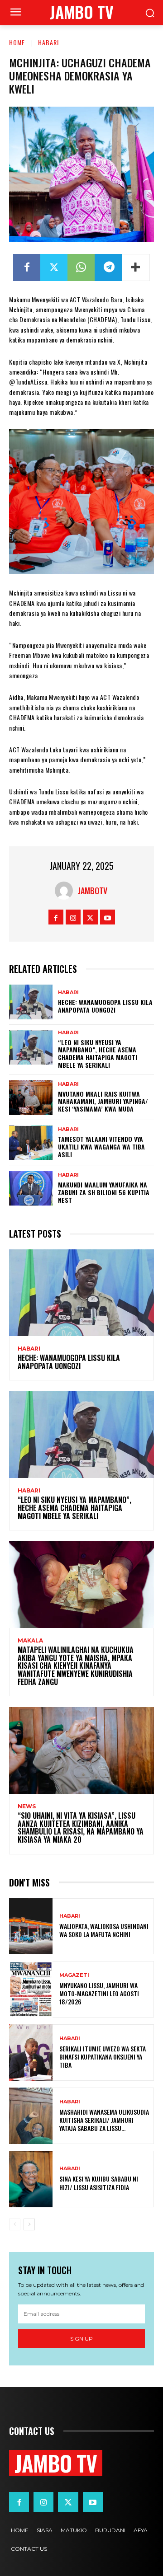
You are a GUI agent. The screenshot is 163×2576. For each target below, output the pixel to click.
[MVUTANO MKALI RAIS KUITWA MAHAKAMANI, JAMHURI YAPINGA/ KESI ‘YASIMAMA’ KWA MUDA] (31, 1097)
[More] (136, 267)
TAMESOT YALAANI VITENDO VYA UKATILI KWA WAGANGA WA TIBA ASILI (101, 1147)
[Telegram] (108, 267)
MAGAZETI (74, 1975)
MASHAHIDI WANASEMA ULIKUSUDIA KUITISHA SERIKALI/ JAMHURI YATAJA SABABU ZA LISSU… (104, 2120)
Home (17, 42)
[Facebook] (27, 267)
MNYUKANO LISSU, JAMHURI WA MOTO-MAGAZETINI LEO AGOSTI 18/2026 (99, 1993)
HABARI (48, 42)
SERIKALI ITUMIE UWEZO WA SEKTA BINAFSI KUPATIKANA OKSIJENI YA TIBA (103, 2057)
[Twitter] (54, 267)
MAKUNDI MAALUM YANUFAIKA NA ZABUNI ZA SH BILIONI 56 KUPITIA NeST (104, 1192)
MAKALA (30, 1641)
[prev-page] (15, 2224)
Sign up (81, 2339)
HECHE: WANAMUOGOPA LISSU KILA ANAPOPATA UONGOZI (105, 1006)
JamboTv (92, 891)
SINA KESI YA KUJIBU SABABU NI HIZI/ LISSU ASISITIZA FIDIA (99, 2183)
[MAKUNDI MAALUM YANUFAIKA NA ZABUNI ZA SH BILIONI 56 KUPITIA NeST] (31, 1188)
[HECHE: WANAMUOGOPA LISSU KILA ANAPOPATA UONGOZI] (31, 1002)
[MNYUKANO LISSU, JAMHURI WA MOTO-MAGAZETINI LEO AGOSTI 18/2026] (31, 1989)
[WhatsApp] (81, 267)
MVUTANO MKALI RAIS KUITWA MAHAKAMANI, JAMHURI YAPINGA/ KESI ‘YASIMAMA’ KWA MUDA (103, 1101)
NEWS (27, 1806)
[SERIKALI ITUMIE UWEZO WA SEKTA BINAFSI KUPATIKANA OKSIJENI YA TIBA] (31, 2053)
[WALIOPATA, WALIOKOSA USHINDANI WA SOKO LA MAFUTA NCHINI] (31, 1926)
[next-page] (29, 2224)
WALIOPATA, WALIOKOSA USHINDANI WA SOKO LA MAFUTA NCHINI (104, 1930)
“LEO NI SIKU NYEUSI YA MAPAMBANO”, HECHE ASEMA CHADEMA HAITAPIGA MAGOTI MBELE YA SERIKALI (98, 1053)
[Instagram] (73, 917)
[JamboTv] (66, 891)
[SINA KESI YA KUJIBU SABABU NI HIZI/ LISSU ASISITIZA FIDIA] (31, 2179)
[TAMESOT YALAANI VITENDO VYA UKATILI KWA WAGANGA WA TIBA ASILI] (31, 1143)
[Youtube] (108, 917)
